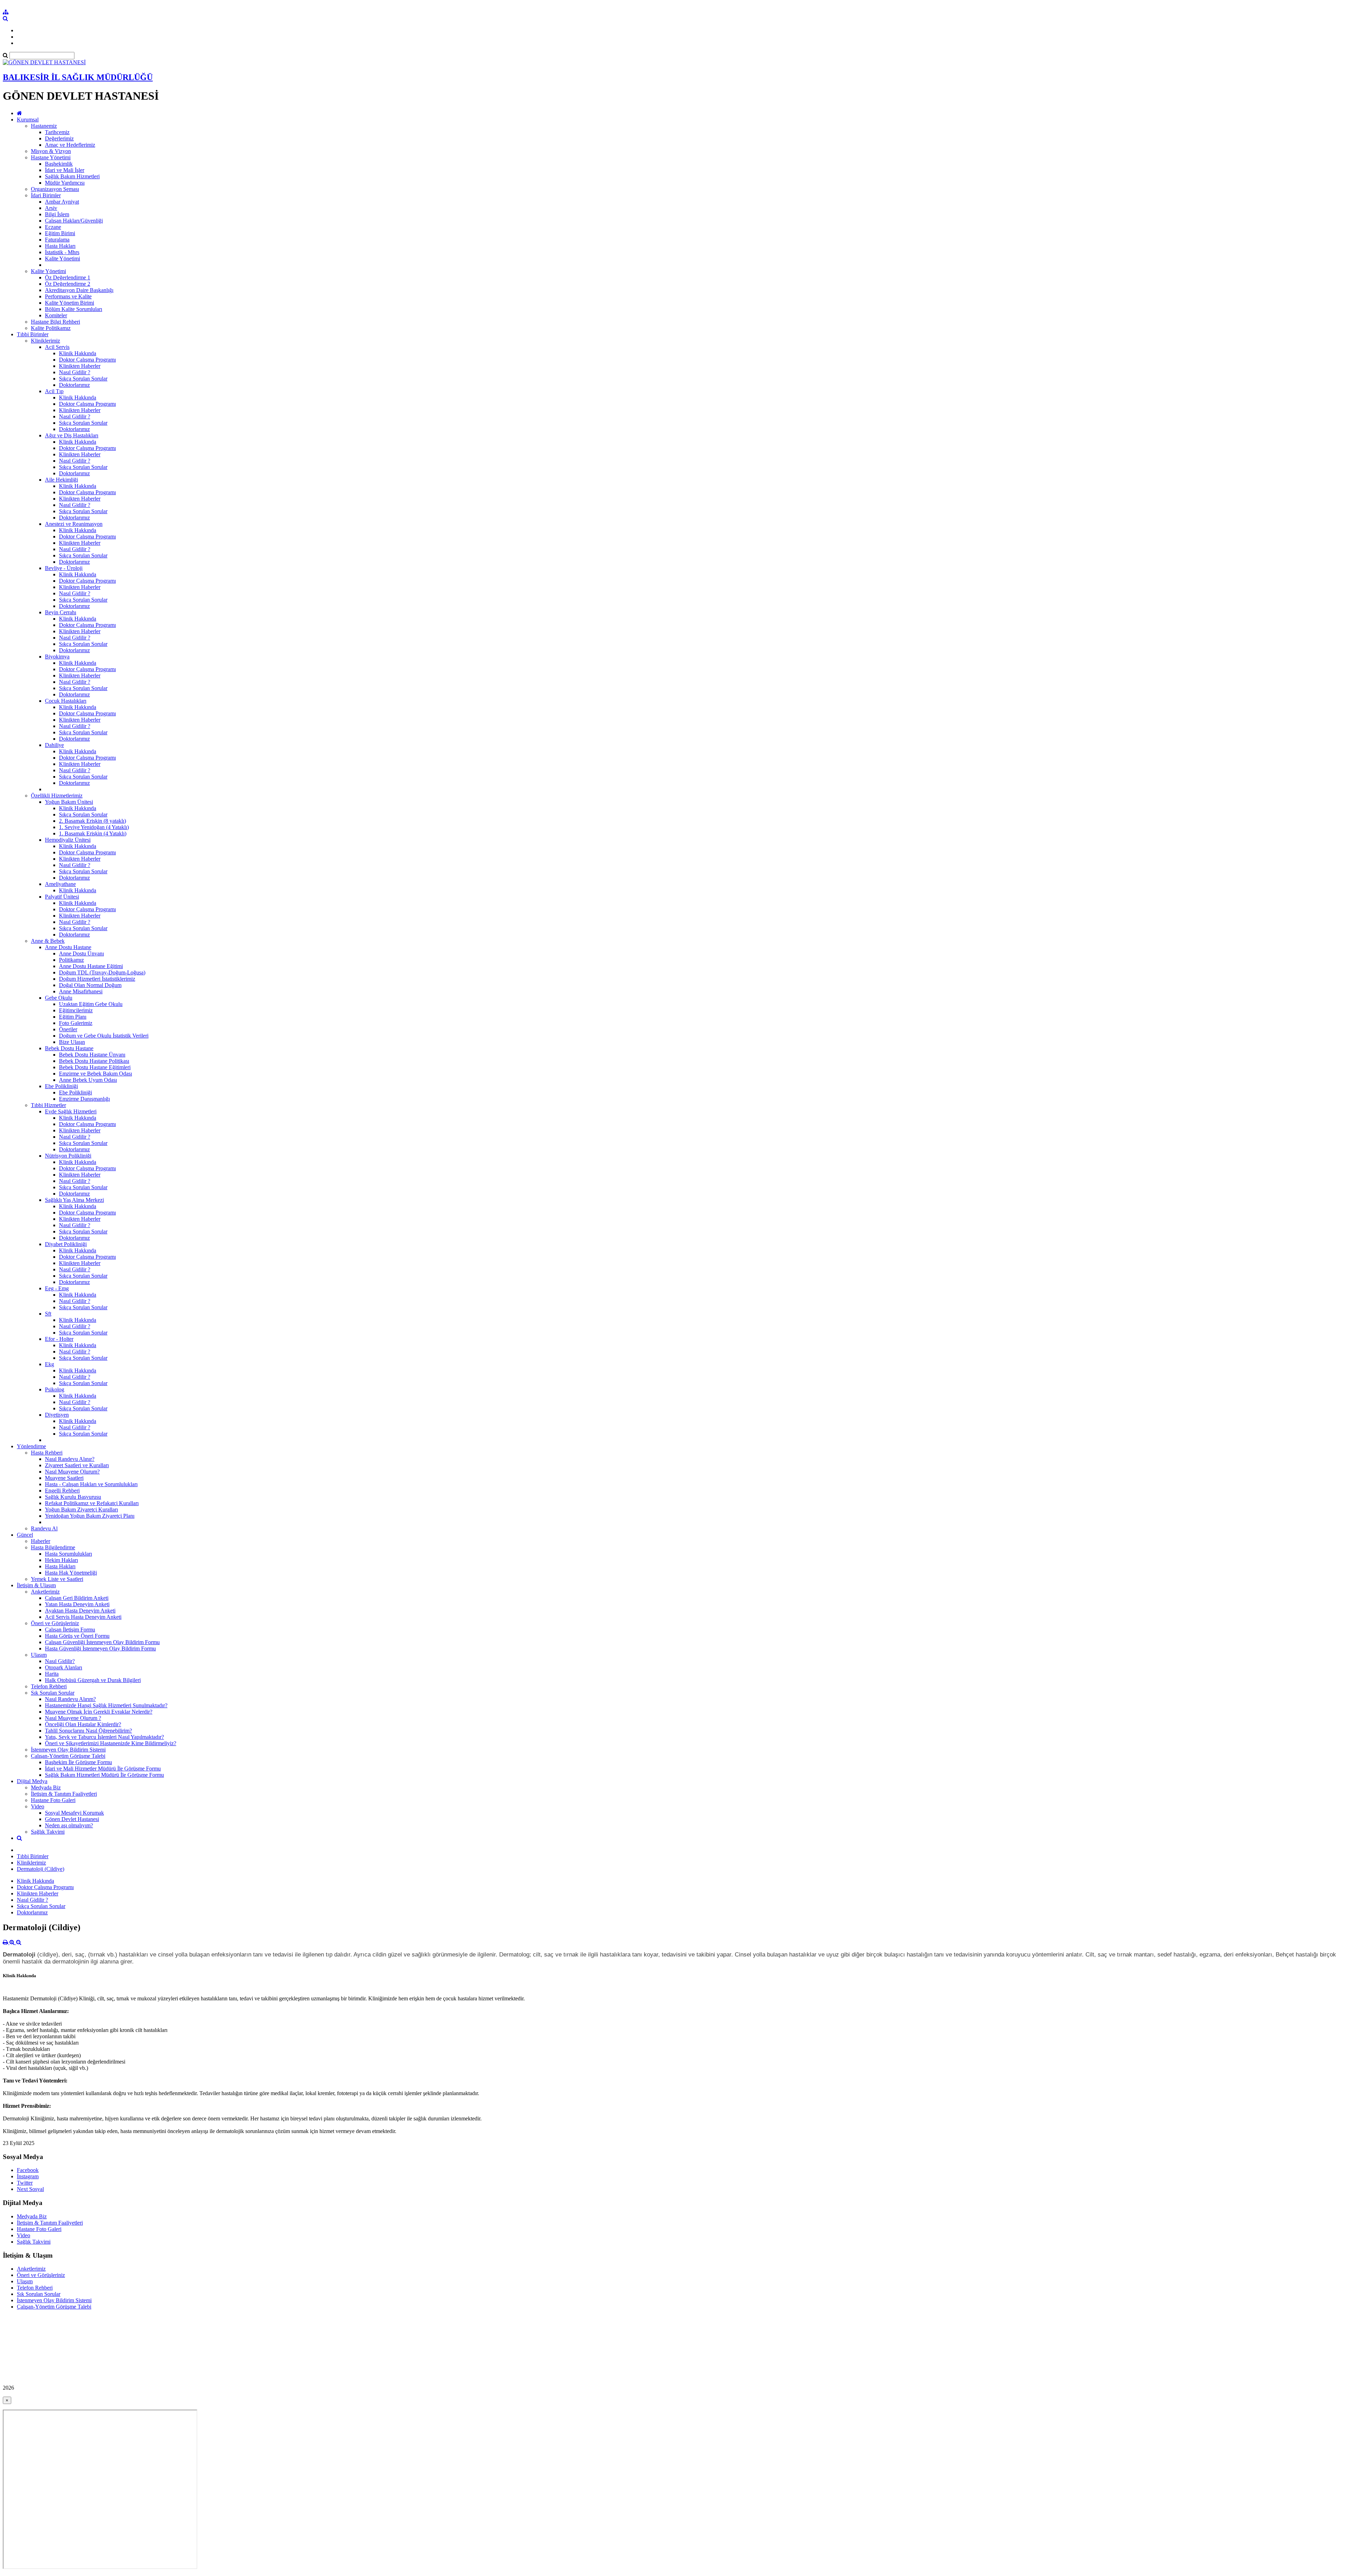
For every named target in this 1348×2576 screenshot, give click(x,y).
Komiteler (56, 315)
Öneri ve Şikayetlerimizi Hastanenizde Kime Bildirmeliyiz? (111, 1743)
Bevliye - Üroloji (64, 568)
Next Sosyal (30, 2189)
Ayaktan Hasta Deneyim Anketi (80, 1611)
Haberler (41, 1541)
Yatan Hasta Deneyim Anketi (77, 1604)
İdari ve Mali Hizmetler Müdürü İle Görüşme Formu (103, 1769)
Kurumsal (28, 120)
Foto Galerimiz (76, 1023)
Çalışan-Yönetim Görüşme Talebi (68, 1756)
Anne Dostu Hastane (68, 947)
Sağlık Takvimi (48, 1832)
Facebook (28, 2170)
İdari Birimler (46, 195)
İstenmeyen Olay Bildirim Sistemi (68, 1750)
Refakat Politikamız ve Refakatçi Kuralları (92, 1503)
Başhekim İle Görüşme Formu (78, 1762)
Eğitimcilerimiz (76, 1010)
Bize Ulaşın (72, 1042)
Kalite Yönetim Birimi (70, 303)
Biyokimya (57, 657)
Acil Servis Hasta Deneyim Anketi (83, 1617)
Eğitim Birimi (60, 233)
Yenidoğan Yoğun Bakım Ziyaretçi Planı (90, 1516)
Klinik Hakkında (78, 353)
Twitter (25, 2183)
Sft (48, 1314)
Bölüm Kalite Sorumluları (74, 309)
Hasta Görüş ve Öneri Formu (77, 1636)
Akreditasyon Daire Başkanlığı (79, 290)
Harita (52, 1674)
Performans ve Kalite (68, 296)
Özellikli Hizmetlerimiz (57, 796)
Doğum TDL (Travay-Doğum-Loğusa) (102, 972)
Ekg (49, 1364)
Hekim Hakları (61, 1560)
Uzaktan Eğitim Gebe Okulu (91, 1004)
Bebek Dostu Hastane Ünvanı (92, 1055)
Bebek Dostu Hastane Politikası (94, 1061)
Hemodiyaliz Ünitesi (68, 840)
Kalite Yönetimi (62, 259)
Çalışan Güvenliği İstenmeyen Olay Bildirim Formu (102, 1642)
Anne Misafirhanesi (81, 991)
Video (38, 1806)
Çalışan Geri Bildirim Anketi (77, 1598)
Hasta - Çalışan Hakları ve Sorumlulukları (91, 1484)
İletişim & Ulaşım (36, 1585)
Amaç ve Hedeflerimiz (70, 145)
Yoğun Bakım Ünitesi (69, 802)
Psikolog (55, 1389)
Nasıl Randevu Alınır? (70, 1459)
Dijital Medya (32, 1781)
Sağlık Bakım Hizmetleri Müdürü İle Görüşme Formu (104, 1775)
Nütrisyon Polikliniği (68, 1156)
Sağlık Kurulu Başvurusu (73, 1497)
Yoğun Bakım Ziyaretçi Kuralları (81, 1509)
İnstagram (28, 2176)
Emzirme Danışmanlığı (84, 1099)
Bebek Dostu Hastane (69, 1048)
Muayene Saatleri (64, 1478)
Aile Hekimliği (61, 480)
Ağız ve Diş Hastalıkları (72, 435)
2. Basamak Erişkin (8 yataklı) (92, 821)
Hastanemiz (44, 126)
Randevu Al (44, 1528)
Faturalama (57, 240)
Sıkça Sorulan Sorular (83, 379)
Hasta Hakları (60, 246)
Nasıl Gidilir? (60, 1661)
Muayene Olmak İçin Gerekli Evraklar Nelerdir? (99, 1712)
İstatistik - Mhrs (62, 252)
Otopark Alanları (64, 1667)
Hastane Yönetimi (51, 157)
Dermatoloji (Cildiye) (41, 1869)
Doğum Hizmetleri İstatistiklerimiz (97, 979)
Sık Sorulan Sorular (53, 1693)
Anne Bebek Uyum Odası (88, 1080)
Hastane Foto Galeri (53, 1800)
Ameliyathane (60, 884)
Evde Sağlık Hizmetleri (71, 1111)
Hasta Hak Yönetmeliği (71, 1573)
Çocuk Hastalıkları (66, 701)
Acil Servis (57, 347)
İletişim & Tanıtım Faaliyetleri (64, 1794)
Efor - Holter (59, 1339)
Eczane (53, 227)
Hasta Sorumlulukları (68, 1554)
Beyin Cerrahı (61, 612)
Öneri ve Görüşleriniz (55, 1623)
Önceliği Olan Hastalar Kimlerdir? (83, 1724)
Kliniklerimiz (45, 341)
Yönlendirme (31, 1446)
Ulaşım (39, 1655)
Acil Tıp (54, 391)
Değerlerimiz (59, 138)
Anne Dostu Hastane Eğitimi (91, 966)
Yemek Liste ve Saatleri (57, 1579)
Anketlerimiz (45, 1592)
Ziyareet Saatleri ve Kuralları (77, 1465)
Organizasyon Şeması (55, 189)
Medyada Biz (46, 1787)
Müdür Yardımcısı (65, 183)
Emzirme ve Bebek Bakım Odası (95, 1074)
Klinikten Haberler (80, 366)
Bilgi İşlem (57, 214)
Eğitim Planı (73, 1017)
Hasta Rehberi (47, 1453)
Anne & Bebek (48, 941)
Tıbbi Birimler (33, 334)
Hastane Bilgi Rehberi (55, 322)
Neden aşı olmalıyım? (69, 1825)
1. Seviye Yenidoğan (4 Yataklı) (94, 827)
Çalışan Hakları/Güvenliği (74, 221)
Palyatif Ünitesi (62, 897)
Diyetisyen (57, 1415)
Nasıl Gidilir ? (75, 372)
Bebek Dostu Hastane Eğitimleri (95, 1067)
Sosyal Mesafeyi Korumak (74, 1813)
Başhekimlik (59, 164)
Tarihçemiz (57, 132)
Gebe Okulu (59, 998)
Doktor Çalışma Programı (87, 360)
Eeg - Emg (57, 1288)
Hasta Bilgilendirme (53, 1547)
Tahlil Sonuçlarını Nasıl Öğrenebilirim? (88, 1731)
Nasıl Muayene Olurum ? (73, 1718)
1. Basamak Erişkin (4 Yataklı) (93, 833)
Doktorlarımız (74, 385)
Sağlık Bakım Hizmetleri (72, 176)
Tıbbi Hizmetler (48, 1105)
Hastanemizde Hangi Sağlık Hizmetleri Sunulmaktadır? (106, 1705)
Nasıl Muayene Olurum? (72, 1472)
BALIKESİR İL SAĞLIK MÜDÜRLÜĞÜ (78, 77)
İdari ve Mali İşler (65, 170)
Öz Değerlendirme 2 (68, 284)
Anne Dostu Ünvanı (81, 953)
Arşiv (51, 208)
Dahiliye (54, 745)
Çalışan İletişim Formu (70, 1630)
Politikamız (71, 960)
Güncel (25, 1535)
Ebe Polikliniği (61, 1086)
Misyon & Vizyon (51, 151)
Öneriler (68, 1029)
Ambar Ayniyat (62, 202)
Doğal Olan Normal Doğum (90, 985)
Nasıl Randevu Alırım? (70, 1699)
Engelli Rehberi (62, 1491)
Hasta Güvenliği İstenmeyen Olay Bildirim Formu (100, 1648)
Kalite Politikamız (51, 328)
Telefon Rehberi (49, 1686)
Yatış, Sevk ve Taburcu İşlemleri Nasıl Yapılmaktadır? (104, 1737)
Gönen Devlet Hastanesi (72, 1819)
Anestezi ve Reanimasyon (74, 524)
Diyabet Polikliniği (66, 1244)
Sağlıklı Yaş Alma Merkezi (74, 1200)
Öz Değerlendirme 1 (68, 277)
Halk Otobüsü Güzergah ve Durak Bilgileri (93, 1680)
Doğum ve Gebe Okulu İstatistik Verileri (104, 1036)
